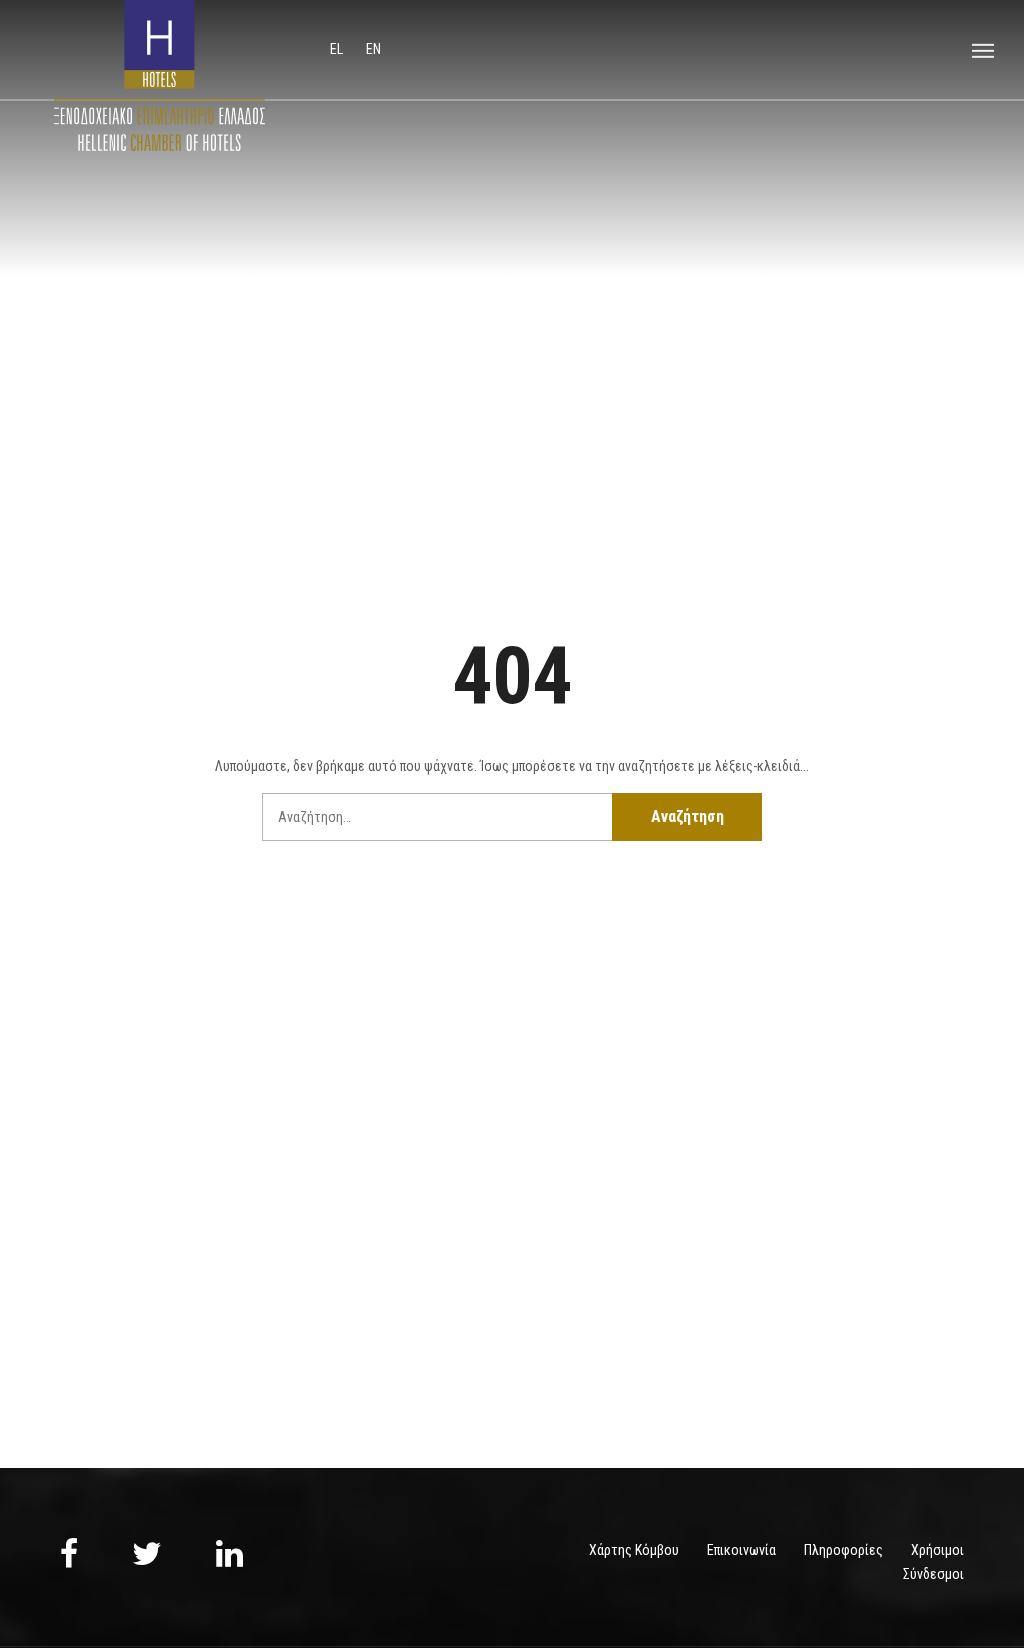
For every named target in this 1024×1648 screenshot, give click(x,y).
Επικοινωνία (741, 1550)
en (373, 49)
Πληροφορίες (843, 1550)
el (338, 49)
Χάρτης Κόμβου (634, 1550)
